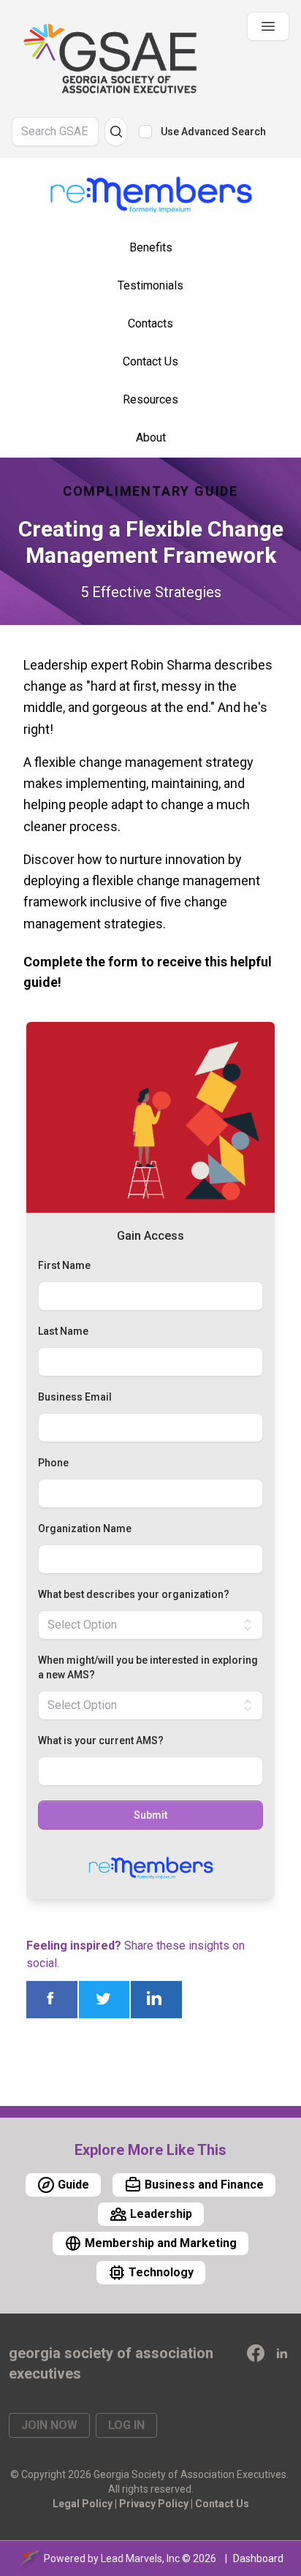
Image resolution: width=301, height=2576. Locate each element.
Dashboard (258, 2558)
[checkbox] (145, 132)
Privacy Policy (154, 2504)
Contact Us (222, 2504)
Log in (126, 2425)
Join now (49, 2425)
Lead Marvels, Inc (140, 2558)
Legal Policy (83, 2504)
